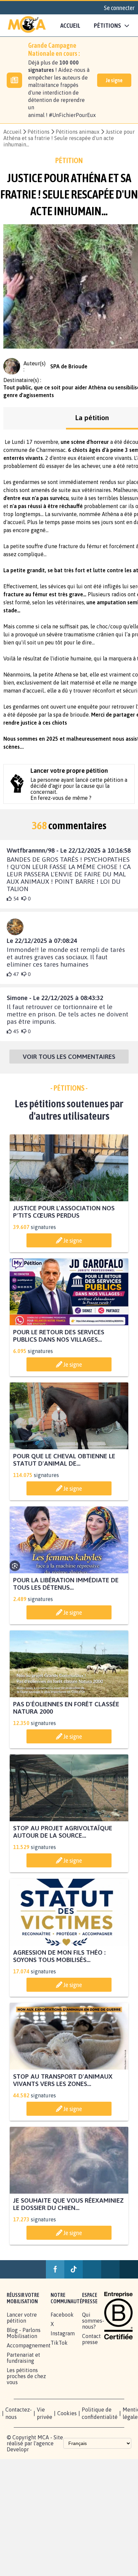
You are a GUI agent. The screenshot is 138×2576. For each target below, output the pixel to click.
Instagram (63, 2335)
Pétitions (39, 132)
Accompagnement (29, 2347)
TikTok (59, 2344)
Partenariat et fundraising (23, 2359)
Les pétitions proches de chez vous (26, 2377)
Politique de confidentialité (100, 2415)
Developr (18, 2451)
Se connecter (119, 8)
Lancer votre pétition (22, 2319)
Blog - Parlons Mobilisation (24, 2334)
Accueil (70, 25)
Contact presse (91, 2340)
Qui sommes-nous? (93, 2322)
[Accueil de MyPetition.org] (27, 25)
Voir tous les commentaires (69, 1058)
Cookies (67, 2415)
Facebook (62, 2316)
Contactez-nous (19, 2415)
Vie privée (45, 2415)
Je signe (114, 80)
